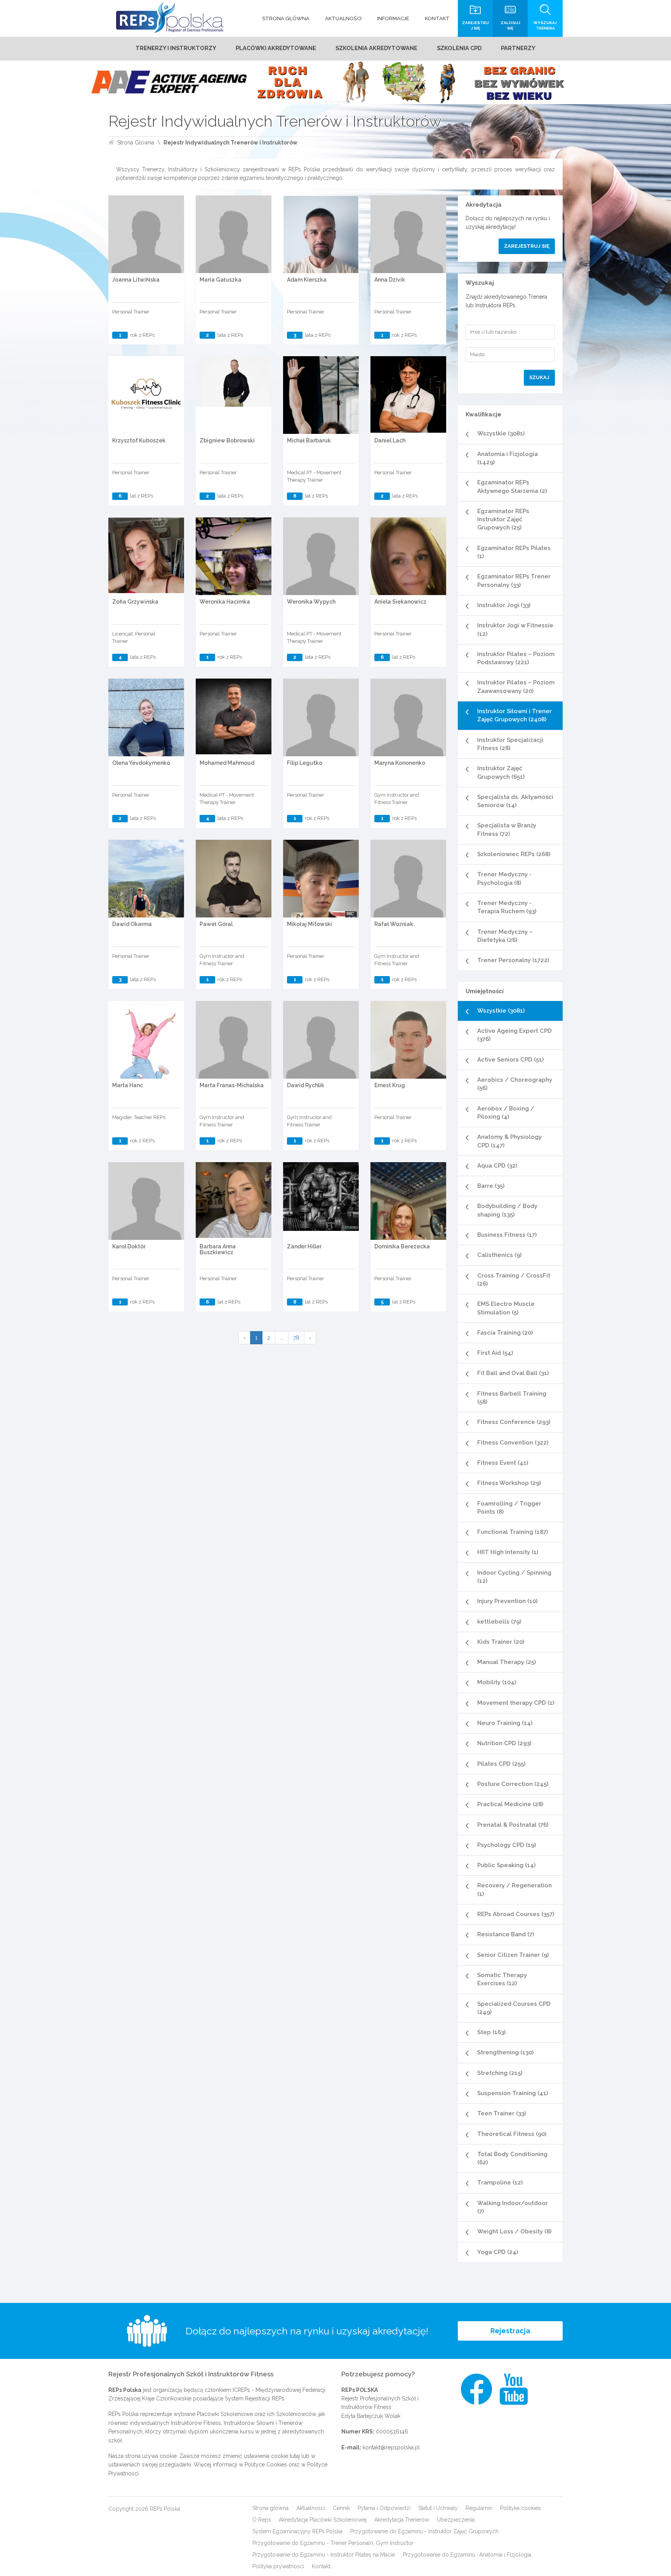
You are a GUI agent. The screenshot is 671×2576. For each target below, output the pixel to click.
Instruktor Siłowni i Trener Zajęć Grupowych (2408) (515, 715)
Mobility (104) (497, 1682)
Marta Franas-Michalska (232, 1085)
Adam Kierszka (307, 280)
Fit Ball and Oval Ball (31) (513, 1373)
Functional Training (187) (513, 1532)
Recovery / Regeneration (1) (515, 1889)
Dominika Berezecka (402, 1246)
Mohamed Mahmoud (227, 763)
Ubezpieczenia (456, 2520)
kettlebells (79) (499, 1622)
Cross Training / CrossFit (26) (514, 1280)
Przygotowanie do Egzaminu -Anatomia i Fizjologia (467, 2555)
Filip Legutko (305, 763)
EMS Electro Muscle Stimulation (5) (506, 1308)
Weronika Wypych (311, 602)
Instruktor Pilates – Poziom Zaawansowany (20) (516, 687)
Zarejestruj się (527, 246)
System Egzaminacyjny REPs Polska (297, 2531)
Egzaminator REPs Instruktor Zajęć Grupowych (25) (503, 520)
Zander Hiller (304, 1246)
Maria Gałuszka (221, 280)
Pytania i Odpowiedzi (384, 2508)
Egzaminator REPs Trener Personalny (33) (514, 580)
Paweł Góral (216, 924)
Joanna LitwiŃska (136, 280)
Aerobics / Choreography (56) (515, 1084)
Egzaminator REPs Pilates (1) (514, 552)
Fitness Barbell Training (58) (512, 1398)
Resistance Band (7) (506, 1934)
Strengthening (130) (505, 2052)
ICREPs (241, 2390)
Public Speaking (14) (506, 1865)
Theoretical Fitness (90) (512, 2134)
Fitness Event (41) (503, 1463)
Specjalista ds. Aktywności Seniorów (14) (515, 801)
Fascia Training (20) (505, 1333)
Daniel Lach (390, 440)
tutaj (295, 2456)
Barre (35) (491, 1186)
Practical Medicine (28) (510, 1804)
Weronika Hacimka (225, 602)
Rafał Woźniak (394, 924)
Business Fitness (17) (507, 1235)
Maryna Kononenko (400, 763)
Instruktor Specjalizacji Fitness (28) (510, 744)
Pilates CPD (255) (501, 1764)
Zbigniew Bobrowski (227, 440)
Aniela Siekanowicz (400, 602)
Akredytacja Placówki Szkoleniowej (323, 2520)
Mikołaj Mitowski (309, 924)
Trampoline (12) (500, 2183)
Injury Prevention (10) (507, 1601)
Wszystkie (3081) (501, 433)
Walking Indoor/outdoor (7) (513, 2207)
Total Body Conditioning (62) (512, 2158)
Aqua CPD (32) (497, 1166)
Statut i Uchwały (438, 2508)
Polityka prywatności (278, 2566)
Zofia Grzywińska (135, 602)
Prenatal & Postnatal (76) (513, 1825)
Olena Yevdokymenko (141, 763)
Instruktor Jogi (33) (504, 605)
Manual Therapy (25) (507, 1662)
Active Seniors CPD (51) (510, 1060)
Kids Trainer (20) (501, 1642)
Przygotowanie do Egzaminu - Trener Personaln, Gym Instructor (333, 2543)
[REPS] (170, 17)
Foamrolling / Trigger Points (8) (509, 1508)
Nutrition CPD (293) (504, 1743)
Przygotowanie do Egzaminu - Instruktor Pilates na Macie (324, 2555)
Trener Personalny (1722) (513, 960)
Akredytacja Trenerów (402, 2520)
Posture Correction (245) (513, 1784)
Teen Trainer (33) (502, 2113)
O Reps (262, 2520)
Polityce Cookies (266, 2465)
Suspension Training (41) (513, 2093)
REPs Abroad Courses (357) (516, 1914)
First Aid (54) (495, 1353)
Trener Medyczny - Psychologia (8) (504, 878)
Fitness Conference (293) (514, 1422)
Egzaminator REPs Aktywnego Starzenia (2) (512, 486)
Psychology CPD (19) (507, 1845)
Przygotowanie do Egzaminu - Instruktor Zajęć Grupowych (424, 2531)
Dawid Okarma (132, 924)
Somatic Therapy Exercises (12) (502, 1979)
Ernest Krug (390, 1085)
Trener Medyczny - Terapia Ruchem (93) (507, 907)
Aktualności (311, 2508)
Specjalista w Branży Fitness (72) (507, 829)
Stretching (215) (500, 2073)
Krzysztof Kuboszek (139, 440)
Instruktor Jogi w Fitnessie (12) (515, 629)
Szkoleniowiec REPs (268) (514, 854)
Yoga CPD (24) (498, 2252)
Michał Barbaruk (309, 440)
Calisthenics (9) (499, 1255)
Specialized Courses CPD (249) (514, 2008)
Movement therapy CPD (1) (516, 1703)
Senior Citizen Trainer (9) (513, 1955)
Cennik (341, 2508)
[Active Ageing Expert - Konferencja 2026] (335, 82)
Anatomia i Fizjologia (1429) (508, 458)
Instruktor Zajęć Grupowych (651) (501, 772)
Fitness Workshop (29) (509, 1483)
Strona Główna (136, 143)
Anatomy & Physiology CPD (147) (509, 1141)
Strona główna (270, 2508)
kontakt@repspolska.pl (391, 2447)
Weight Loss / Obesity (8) (514, 2231)
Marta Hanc (128, 1085)
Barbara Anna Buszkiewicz (218, 1249)
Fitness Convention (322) (513, 1443)
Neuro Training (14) (505, 1723)
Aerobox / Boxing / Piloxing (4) (506, 1113)
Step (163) (491, 2032)
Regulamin (479, 2508)
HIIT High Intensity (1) (508, 1552)
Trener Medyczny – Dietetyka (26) (505, 936)
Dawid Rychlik (306, 1085)
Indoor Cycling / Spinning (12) (514, 1577)
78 (296, 1338)
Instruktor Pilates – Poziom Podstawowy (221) (516, 658)
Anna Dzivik (390, 280)
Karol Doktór (129, 1246)
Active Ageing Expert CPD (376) (515, 1035)
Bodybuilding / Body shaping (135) (507, 1210)
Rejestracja (510, 2331)
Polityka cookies (521, 2508)
